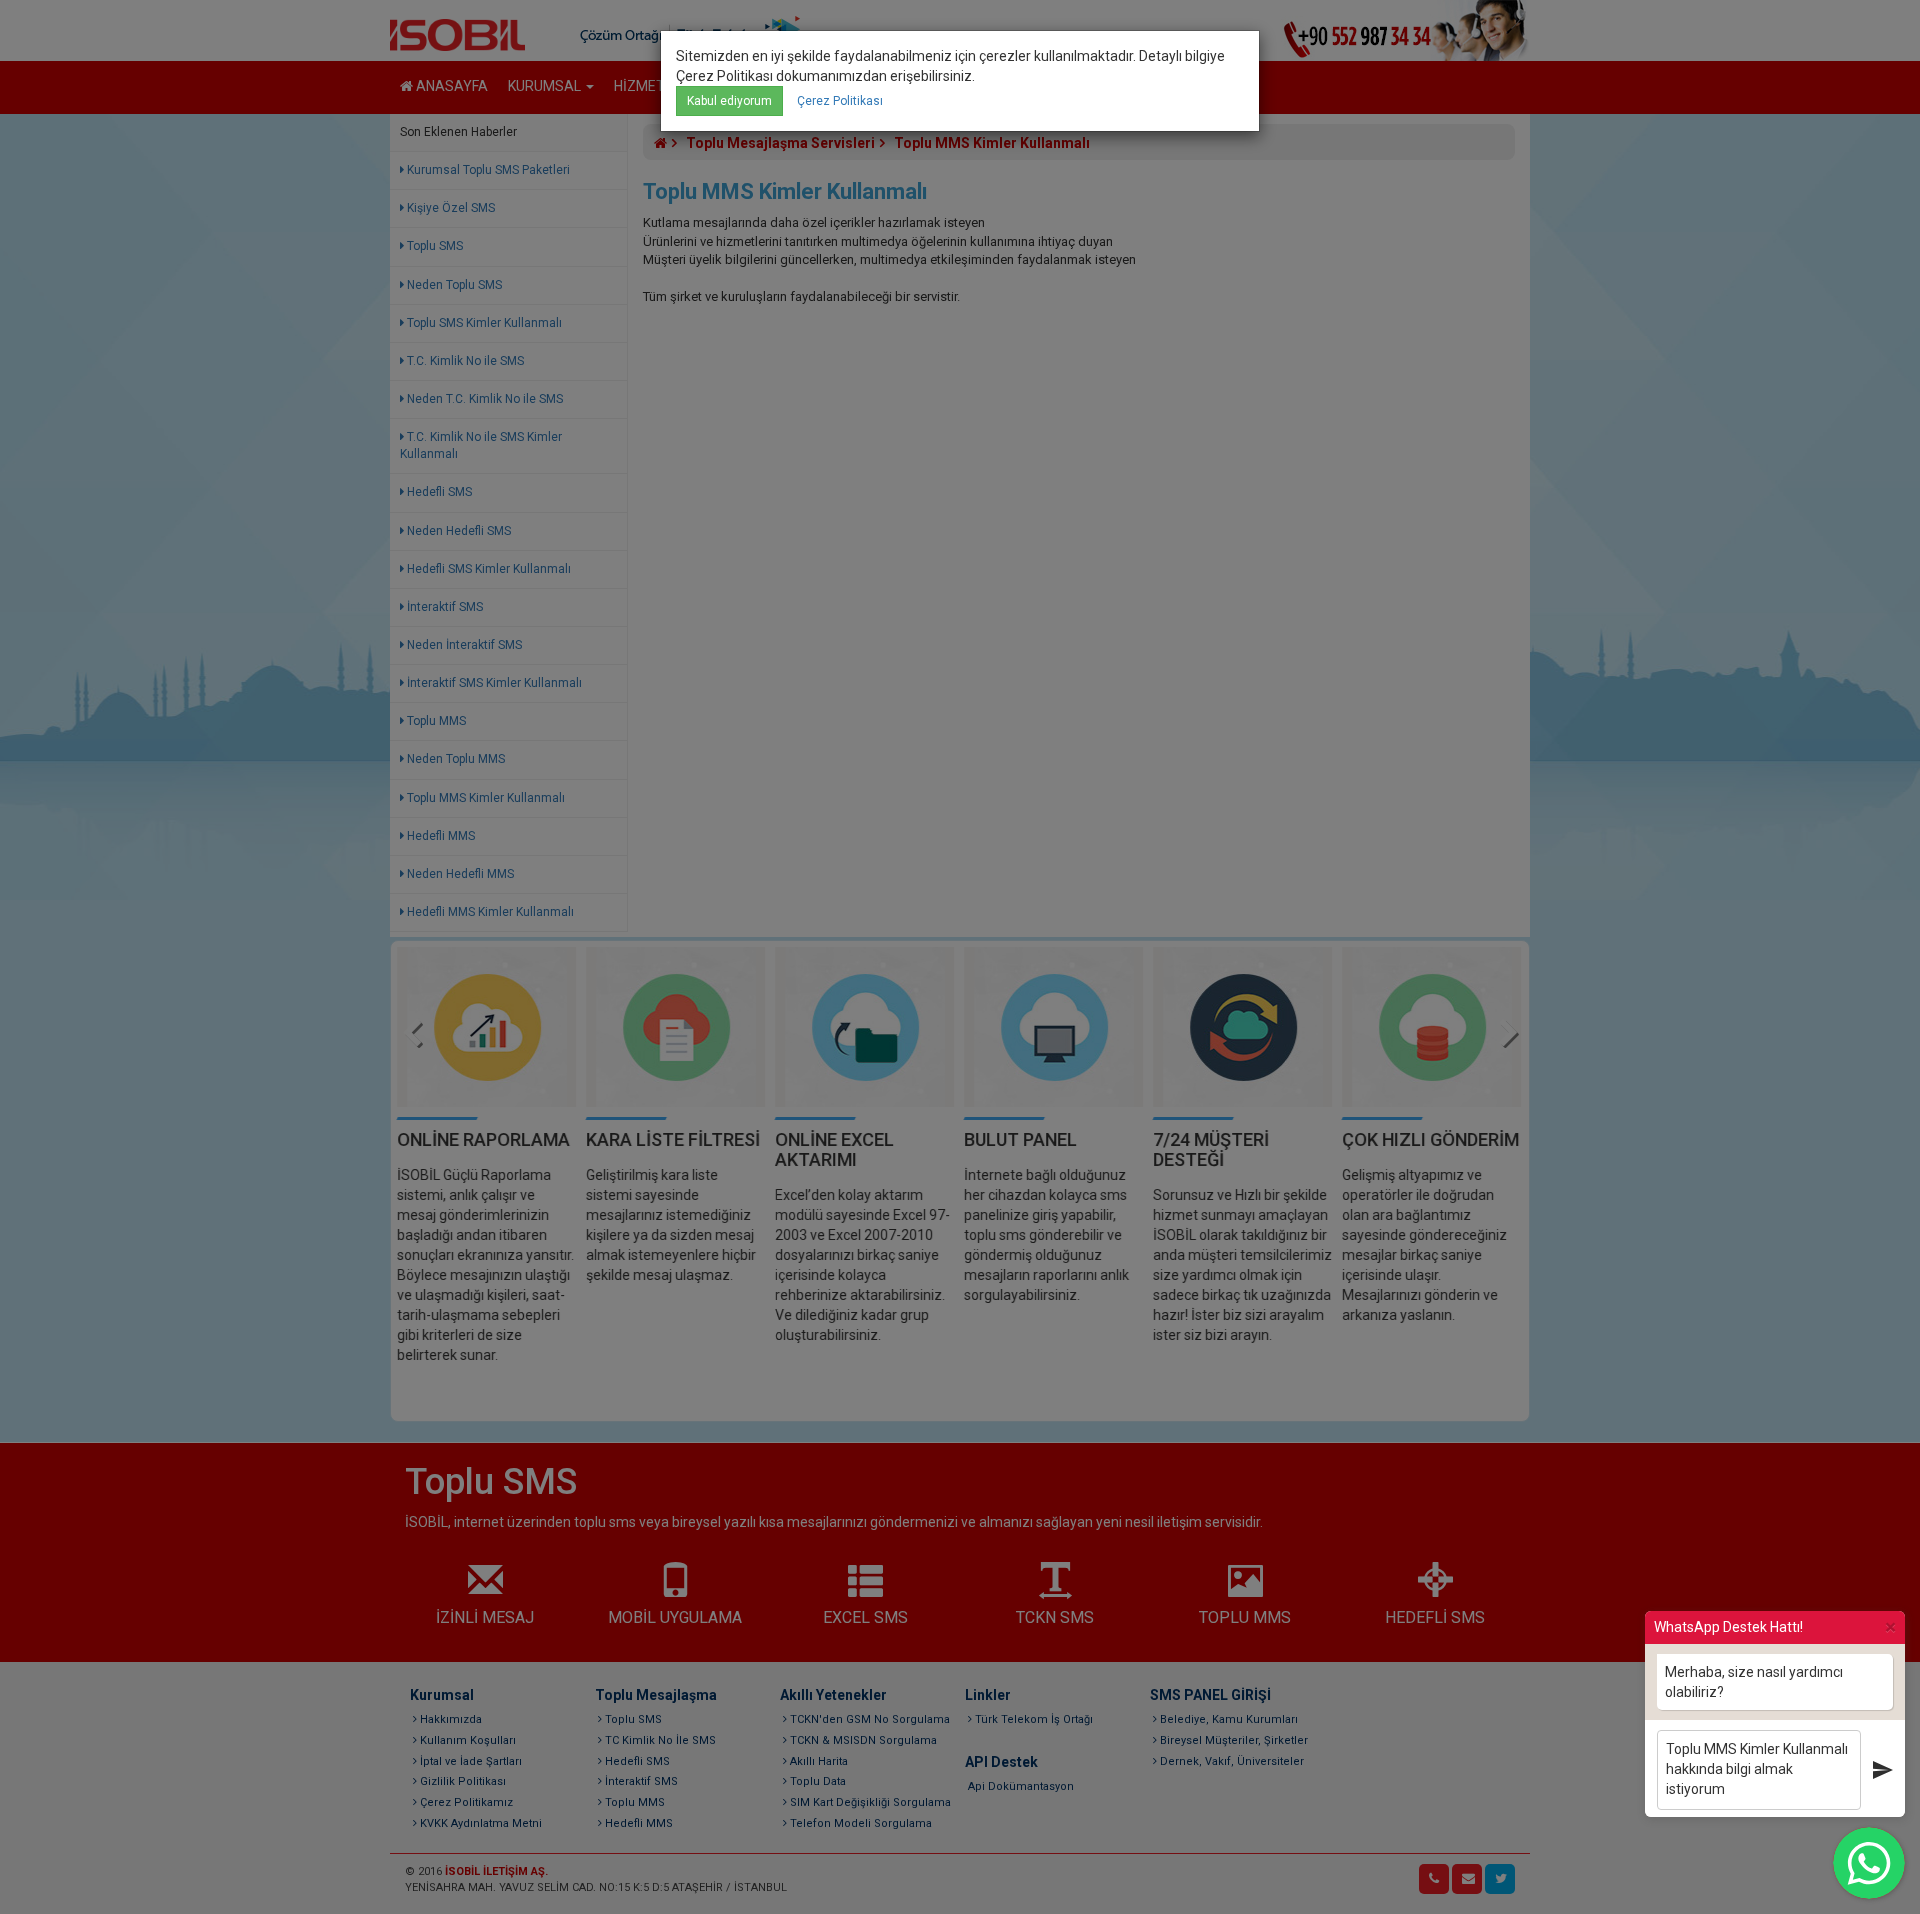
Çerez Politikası (840, 101)
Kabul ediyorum (729, 101)
